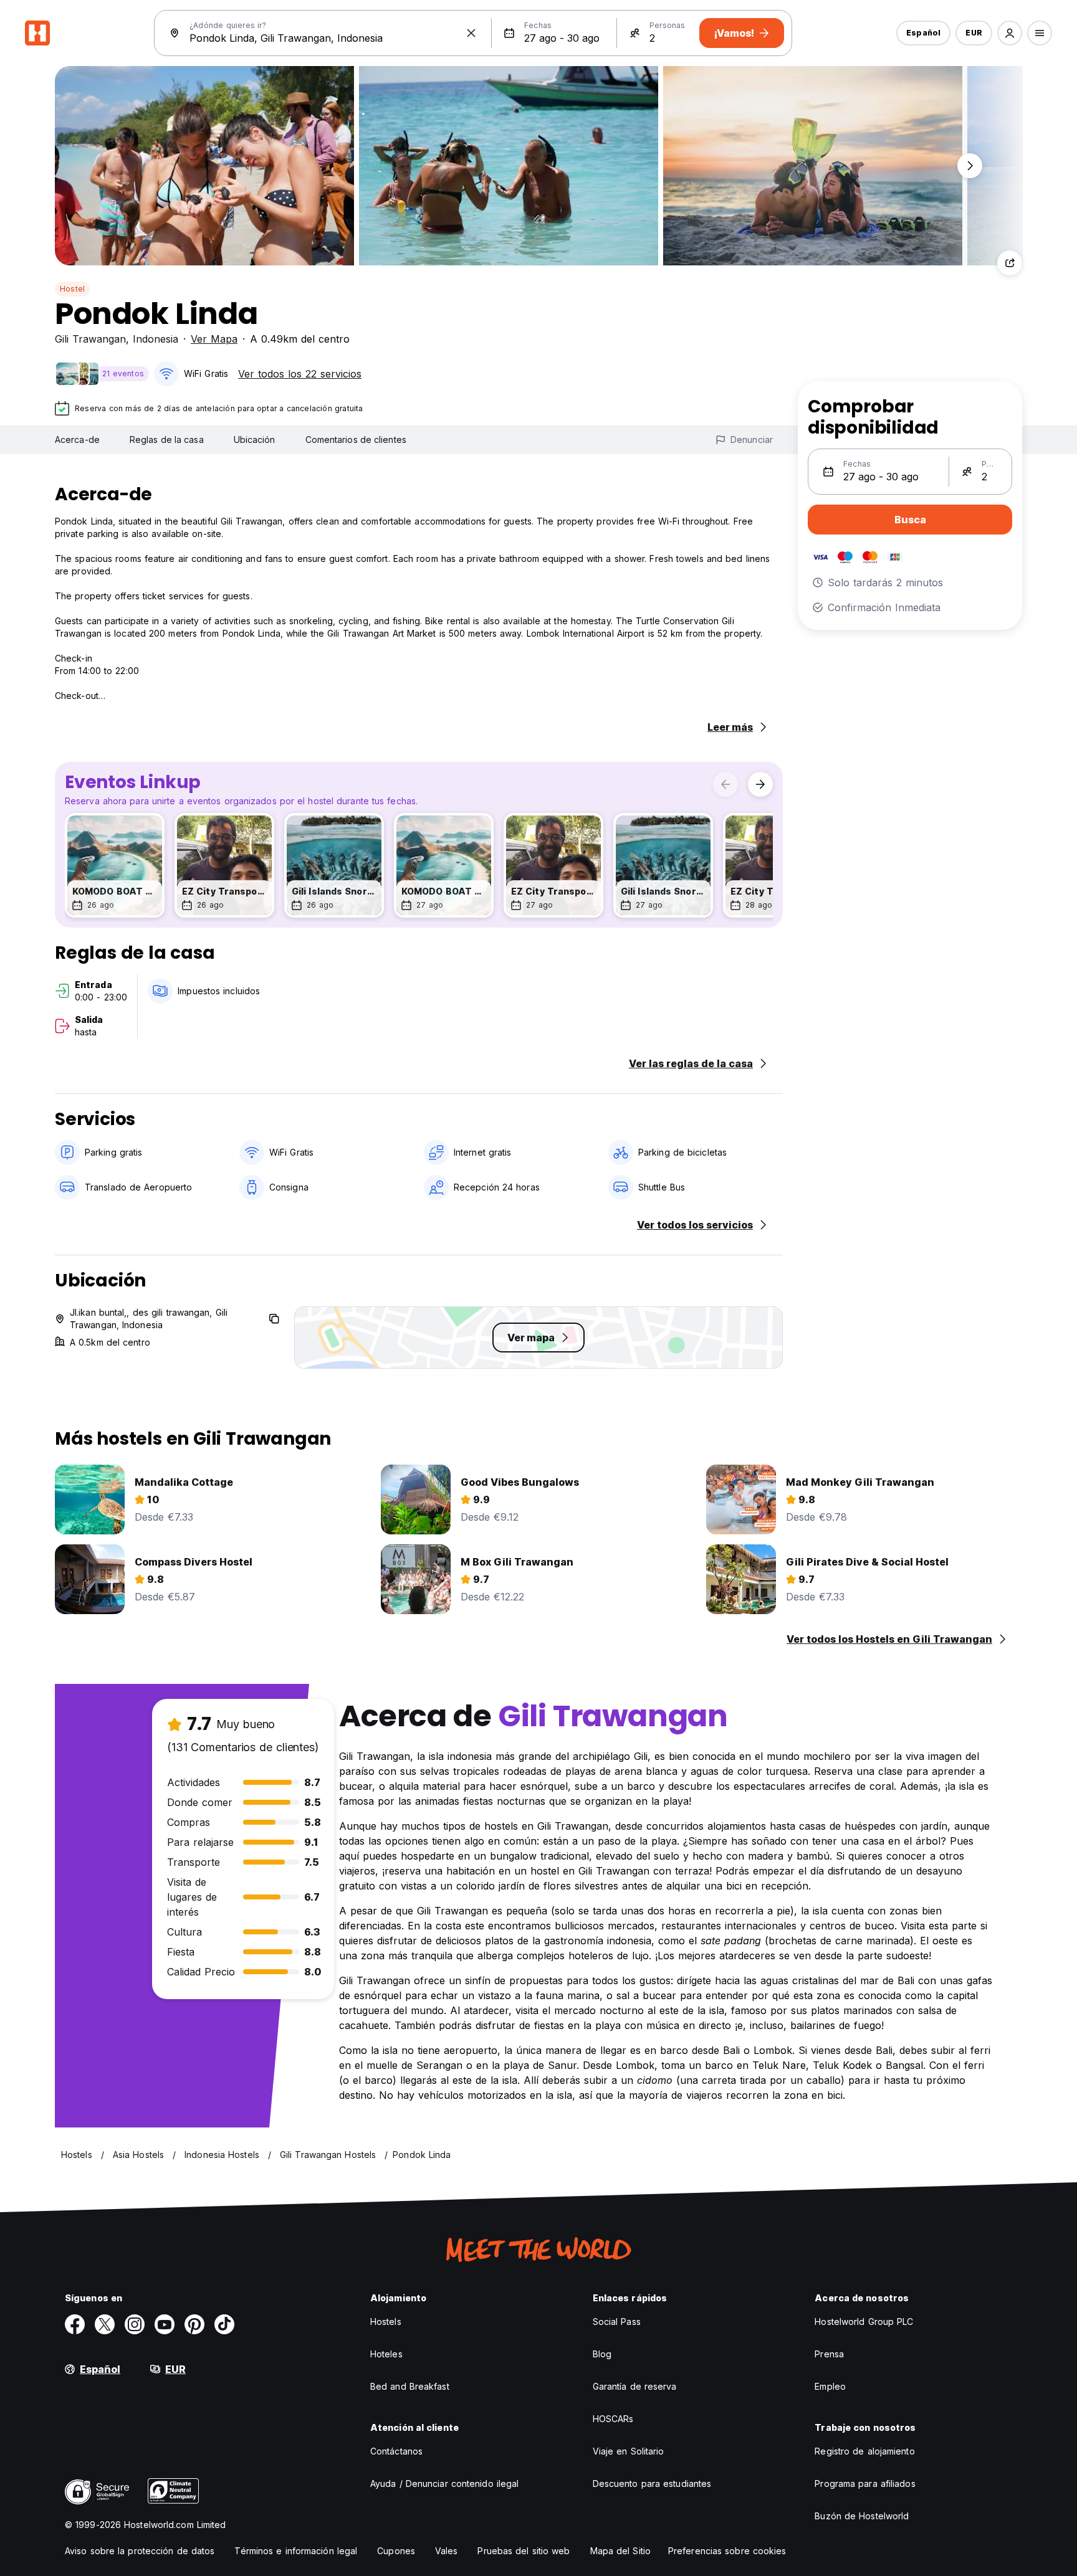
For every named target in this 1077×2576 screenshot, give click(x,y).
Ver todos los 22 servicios (300, 374)
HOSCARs (613, 2419)
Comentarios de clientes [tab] (356, 440)
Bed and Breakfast (410, 2386)
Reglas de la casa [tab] (167, 440)
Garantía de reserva (635, 2386)
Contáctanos (396, 2451)
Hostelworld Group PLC (864, 2322)
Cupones (396, 2551)
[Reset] (471, 33)
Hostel (72, 289)
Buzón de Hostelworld (862, 2516)
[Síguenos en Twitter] (105, 2324)
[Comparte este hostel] (1010, 263)
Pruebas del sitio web (524, 2551)
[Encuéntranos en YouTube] (165, 2324)
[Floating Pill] (970, 166)
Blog (602, 2354)
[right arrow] (760, 784)
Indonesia (156, 339)
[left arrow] (725, 784)
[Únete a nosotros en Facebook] (75, 2324)
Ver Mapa (214, 339)
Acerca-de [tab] (77, 440)
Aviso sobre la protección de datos (140, 2551)
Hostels (386, 2322)
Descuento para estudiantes (652, 2483)
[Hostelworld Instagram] (135, 2324)
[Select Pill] (1010, 33)
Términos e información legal (296, 2551)
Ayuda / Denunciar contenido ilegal (444, 2483)
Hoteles (386, 2354)
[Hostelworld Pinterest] (194, 2324)
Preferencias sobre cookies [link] (727, 2551)
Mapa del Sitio (620, 2551)
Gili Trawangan (90, 339)
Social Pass (617, 2322)
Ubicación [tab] (255, 440)
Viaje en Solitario (629, 2451)
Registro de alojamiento (864, 2451)
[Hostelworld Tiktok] (224, 2324)
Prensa (829, 2354)
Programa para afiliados (865, 2483)
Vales (447, 2551)
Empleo (830, 2386)
